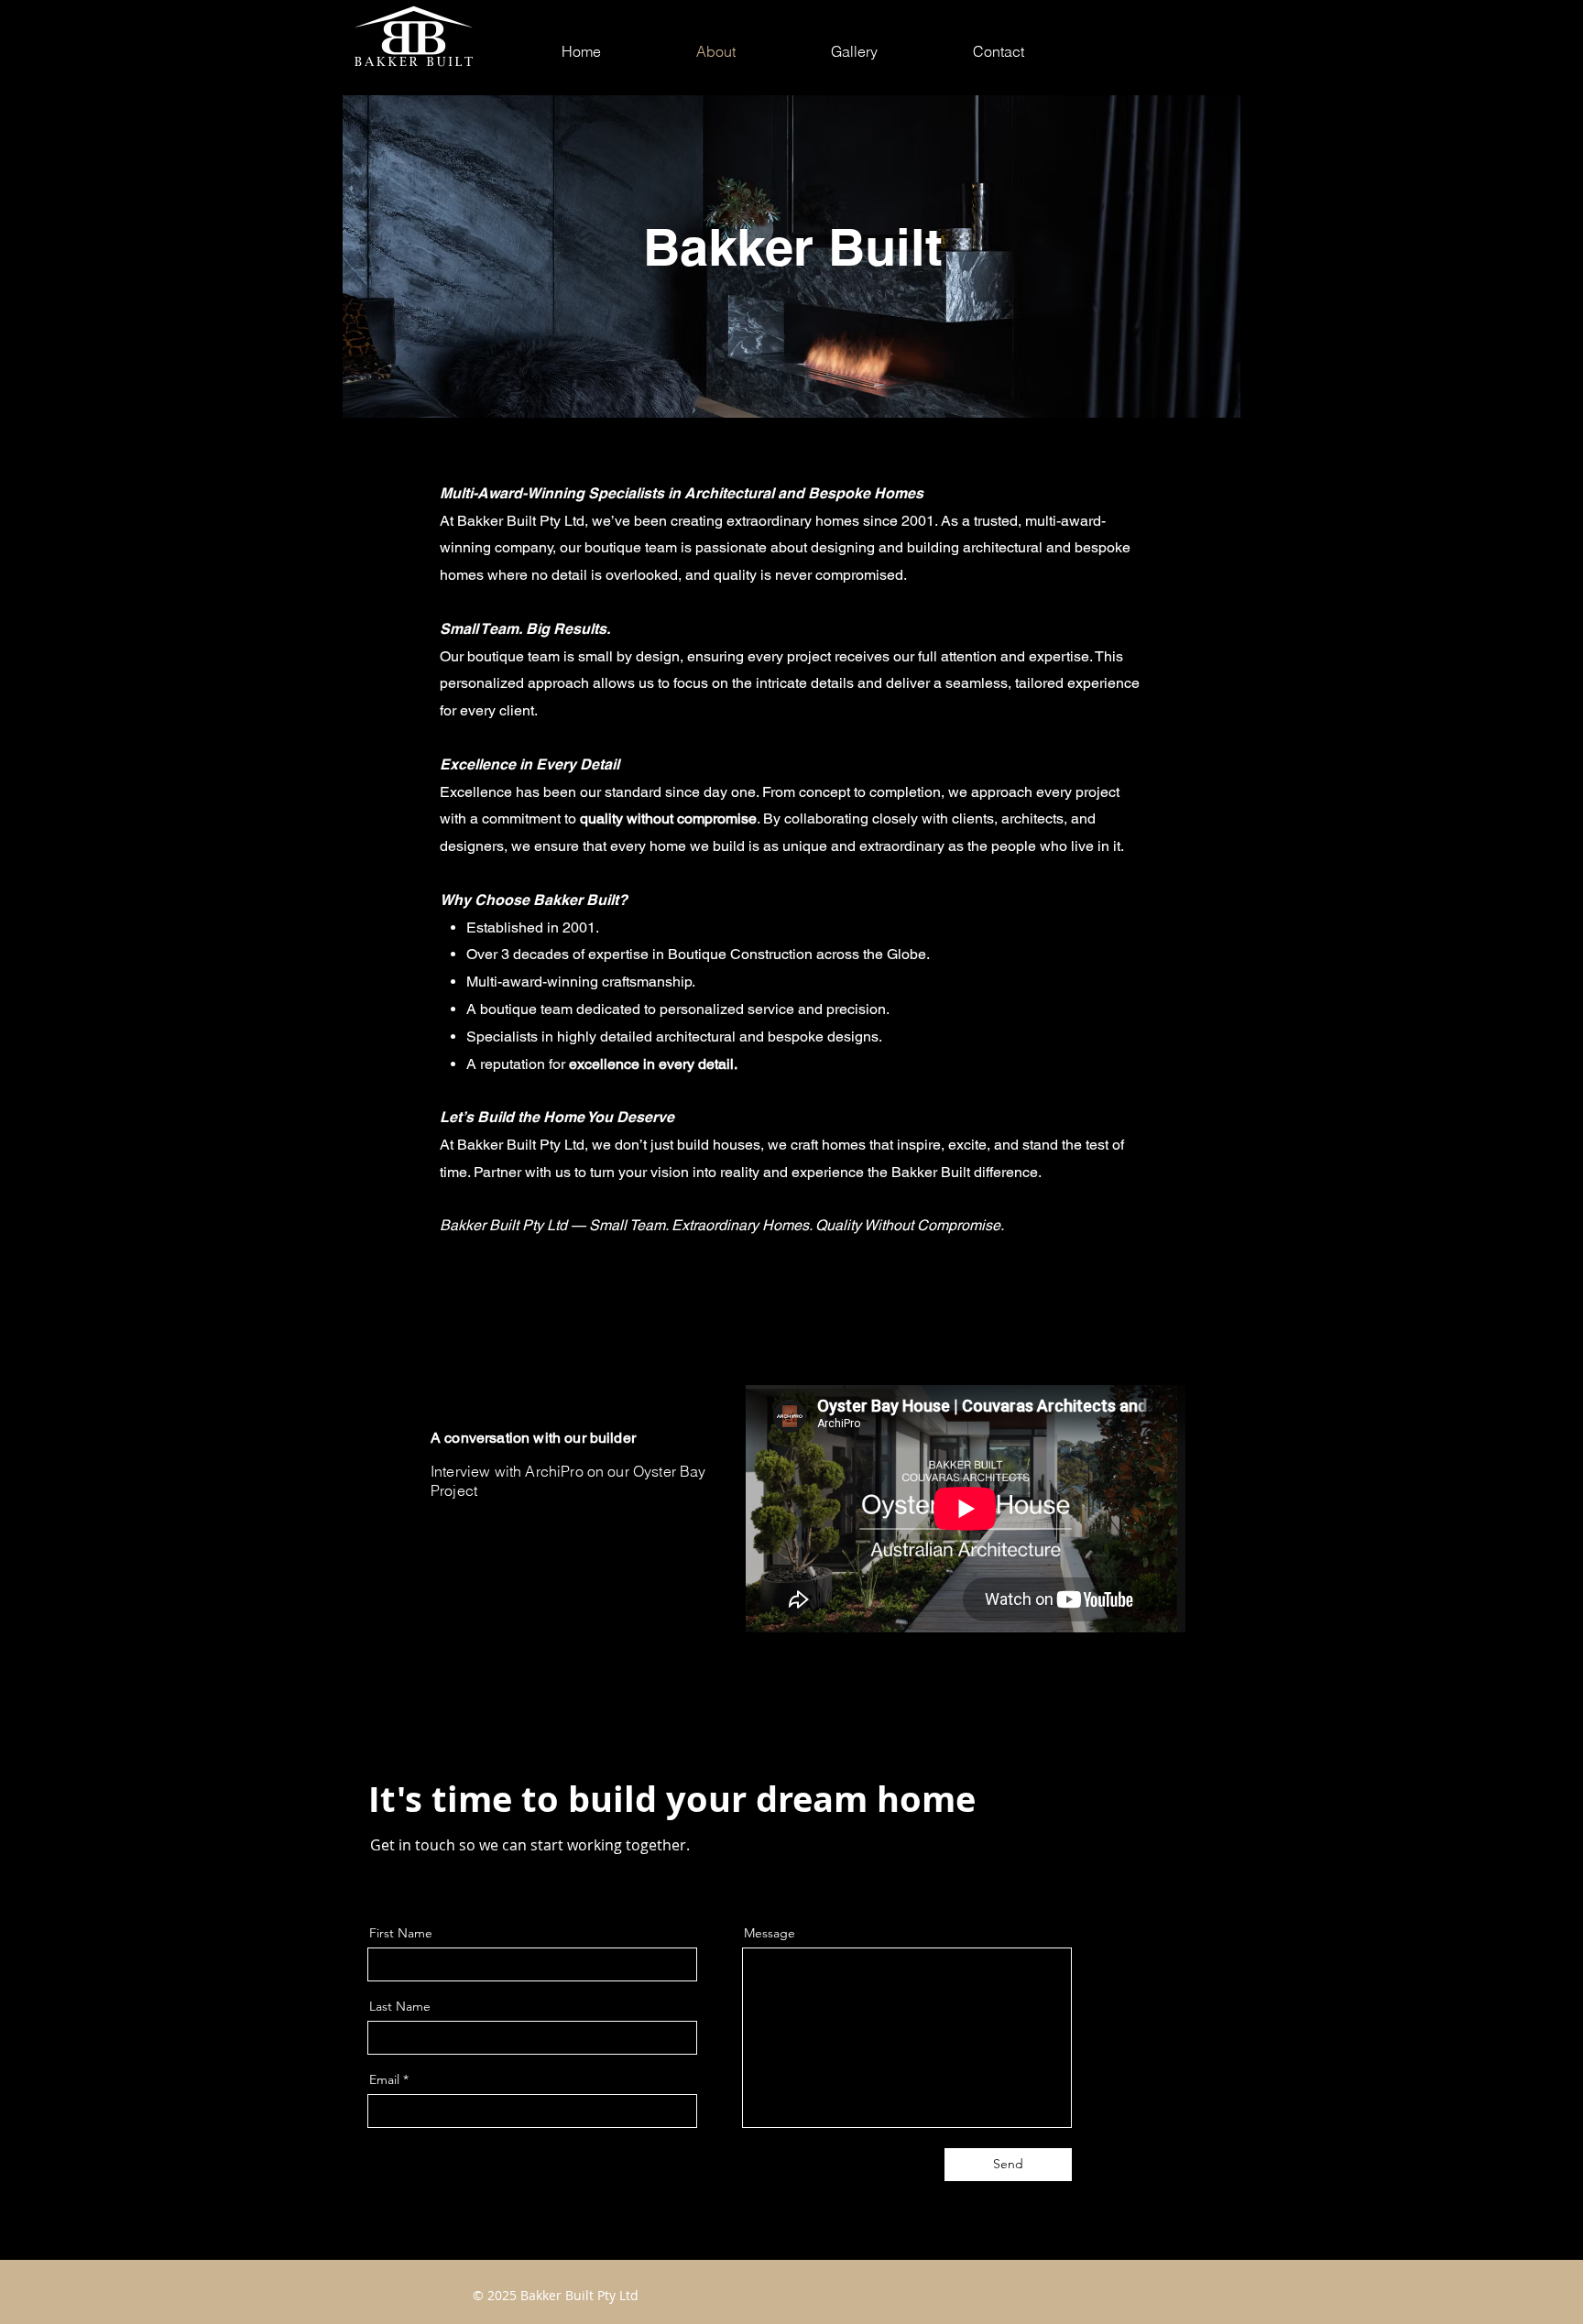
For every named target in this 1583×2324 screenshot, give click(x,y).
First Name (401, 1933)
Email (384, 2079)
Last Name (400, 2006)
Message (770, 1933)
